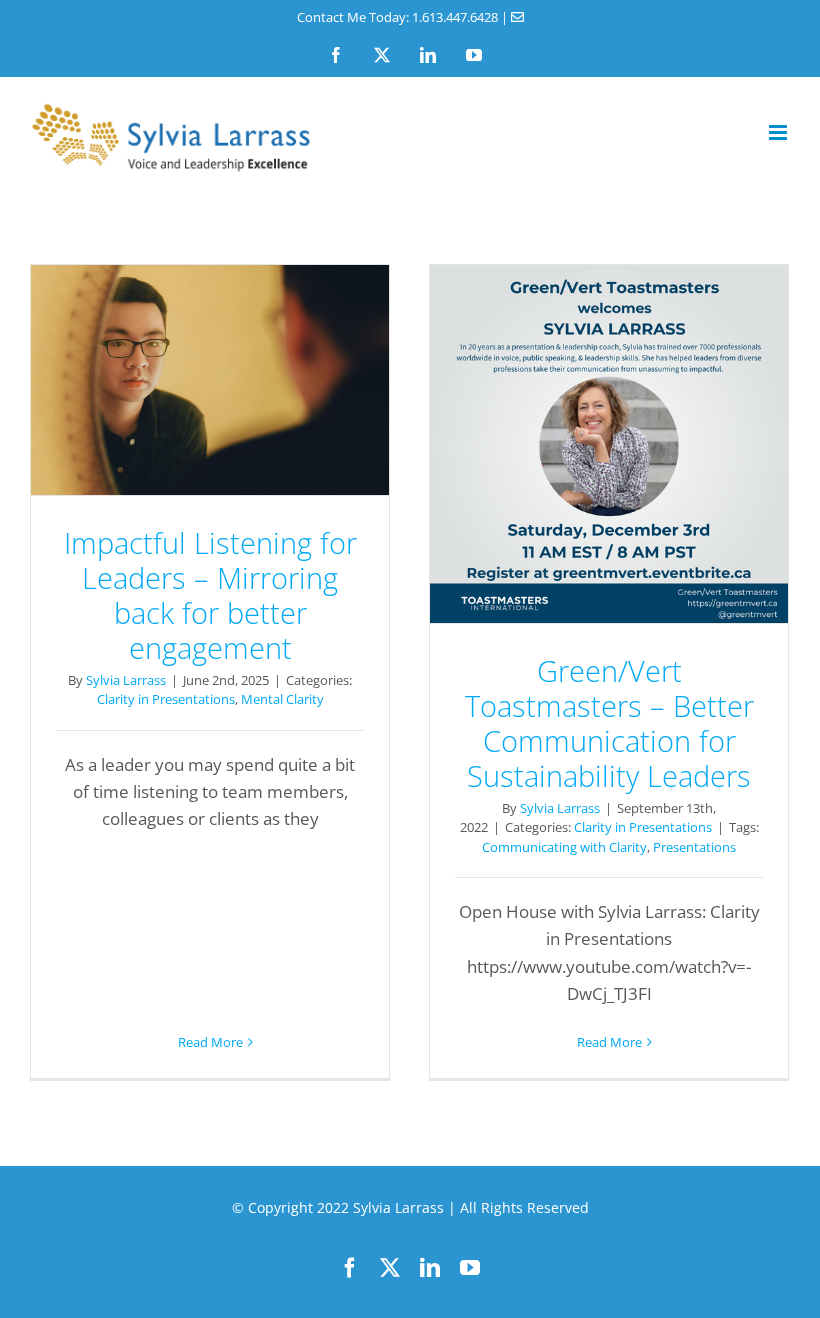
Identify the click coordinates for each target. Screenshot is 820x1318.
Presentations (694, 847)
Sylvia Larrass (126, 680)
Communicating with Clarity (564, 847)
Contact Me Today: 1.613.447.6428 (397, 17)
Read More (210, 1042)
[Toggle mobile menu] (779, 132)
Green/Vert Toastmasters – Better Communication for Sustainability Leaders (609, 444)
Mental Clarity (282, 699)
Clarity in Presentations (166, 699)
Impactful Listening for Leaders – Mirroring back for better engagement (210, 380)
